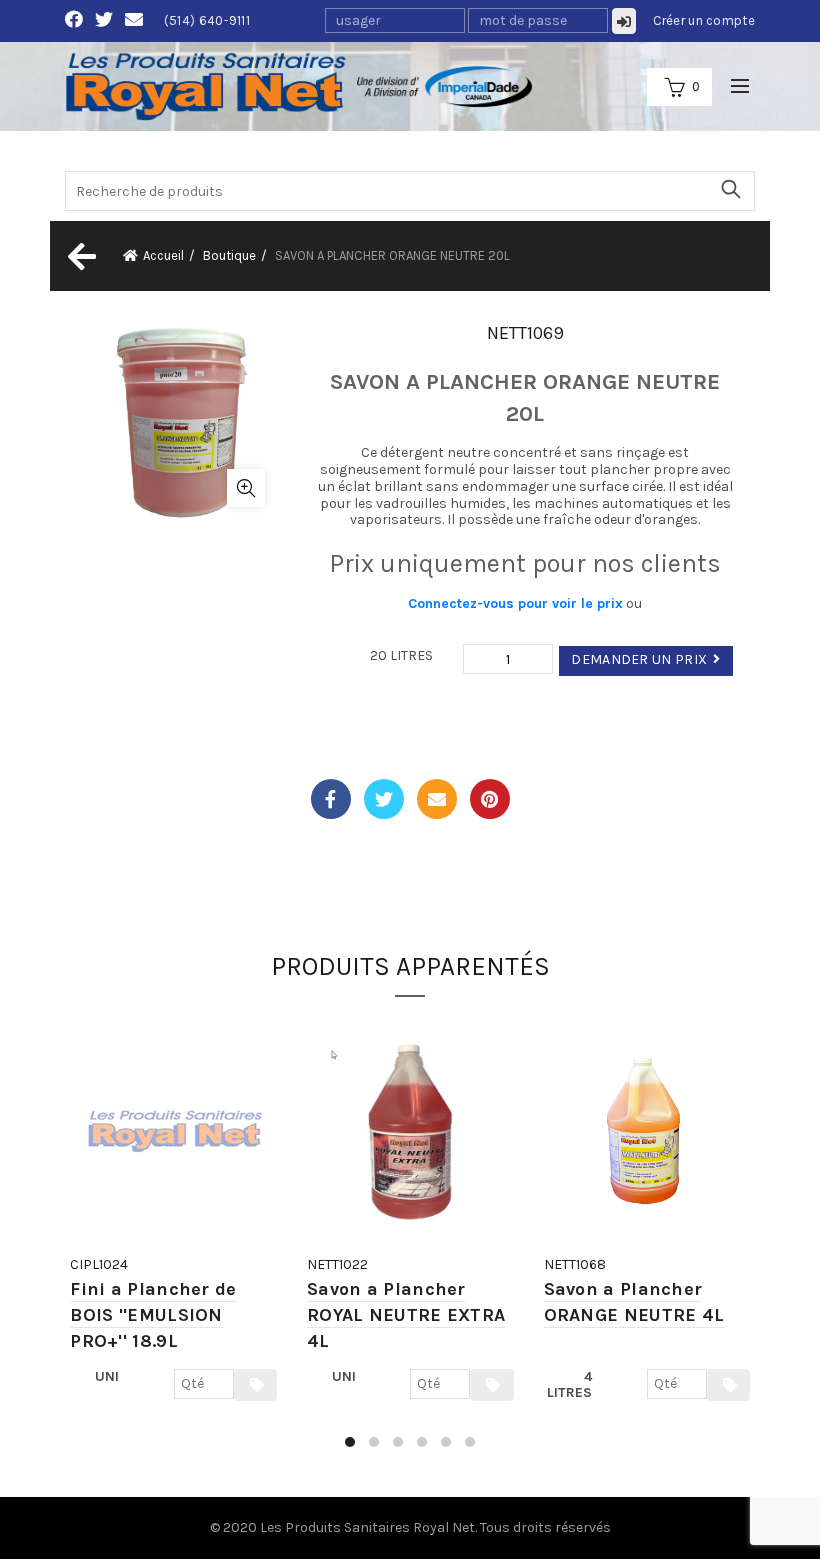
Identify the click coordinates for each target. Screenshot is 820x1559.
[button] (350, 1442)
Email (437, 799)
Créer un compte (704, 20)
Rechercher (730, 189)
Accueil (163, 255)
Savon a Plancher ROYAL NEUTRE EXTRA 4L (406, 1315)
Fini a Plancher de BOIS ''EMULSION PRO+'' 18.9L (153, 1315)
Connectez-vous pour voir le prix (515, 603)
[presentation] (67, 1240)
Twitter (384, 799)
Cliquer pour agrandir (246, 488)
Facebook (331, 799)
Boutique (229, 255)
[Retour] (80, 256)
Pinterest (490, 799)
